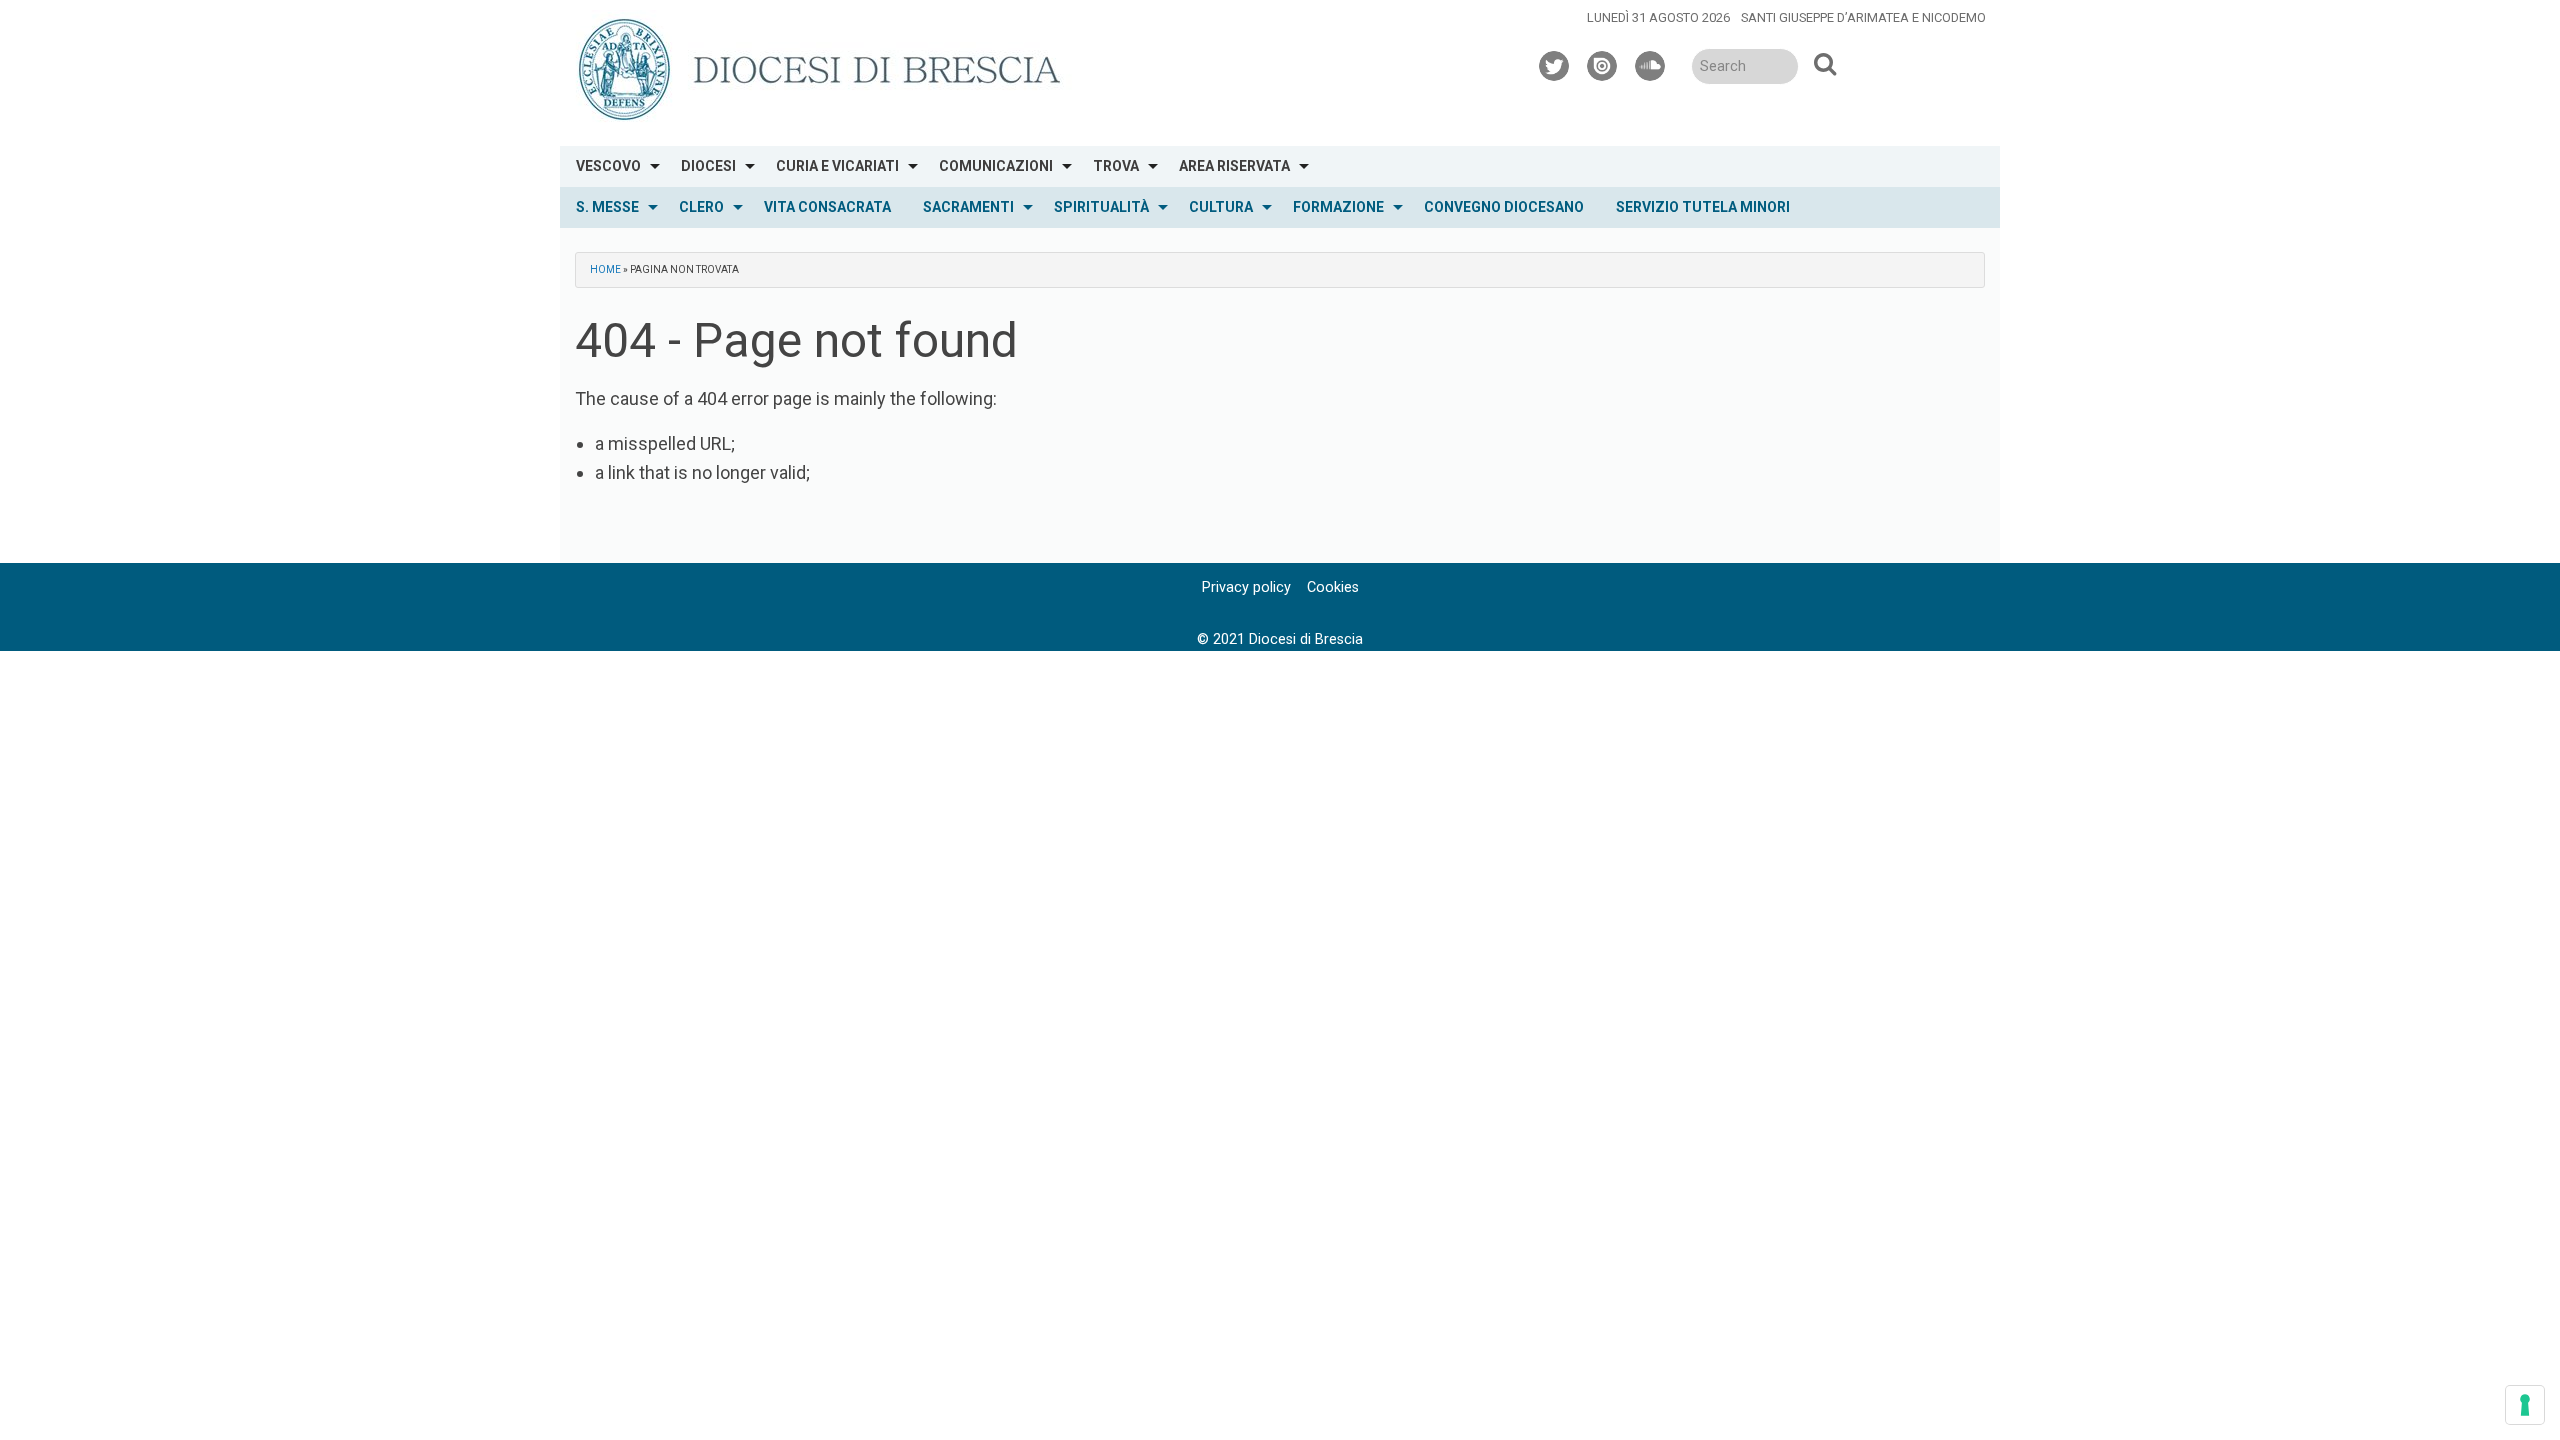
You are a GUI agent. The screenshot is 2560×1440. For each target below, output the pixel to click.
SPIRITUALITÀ (1101, 207)
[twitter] (1555, 63)
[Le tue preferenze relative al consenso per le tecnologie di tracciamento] (2525, 1405)
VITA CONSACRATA (827, 207)
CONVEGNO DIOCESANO (1504, 207)
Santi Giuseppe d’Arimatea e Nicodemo (1863, 17)
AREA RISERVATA (1234, 166)
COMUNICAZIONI (996, 166)
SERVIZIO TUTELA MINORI (1703, 207)
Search (1825, 63)
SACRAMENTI (968, 207)
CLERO (701, 207)
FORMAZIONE (1338, 207)
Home (605, 269)
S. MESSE (607, 207)
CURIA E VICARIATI (837, 166)
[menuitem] (612, 166)
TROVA (1116, 166)
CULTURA (1221, 207)
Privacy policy (1246, 587)
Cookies (1333, 587)
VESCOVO (608, 166)
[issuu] (1603, 63)
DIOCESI (708, 166)
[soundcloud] (1651, 63)
